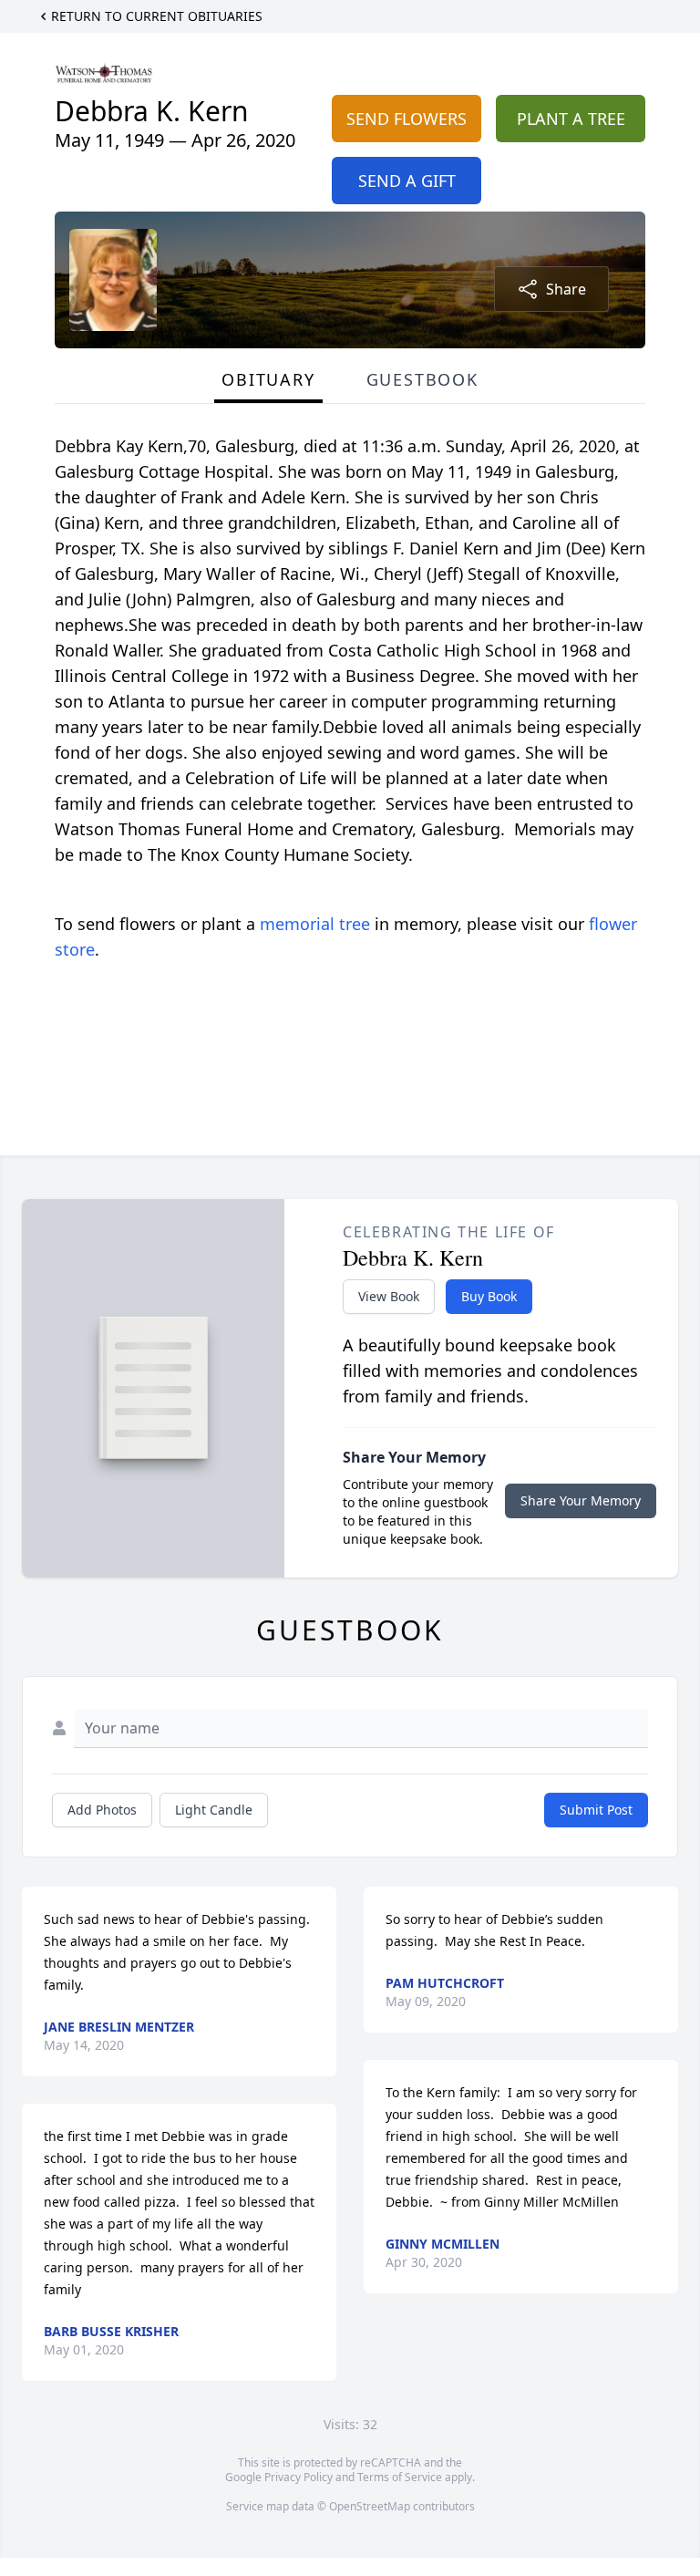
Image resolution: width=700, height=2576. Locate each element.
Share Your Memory (581, 1500)
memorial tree (315, 924)
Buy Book (489, 1296)
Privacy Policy (299, 2477)
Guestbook (422, 379)
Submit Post (596, 1810)
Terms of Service (400, 2477)
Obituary (268, 379)
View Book (389, 1296)
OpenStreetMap (370, 2506)
